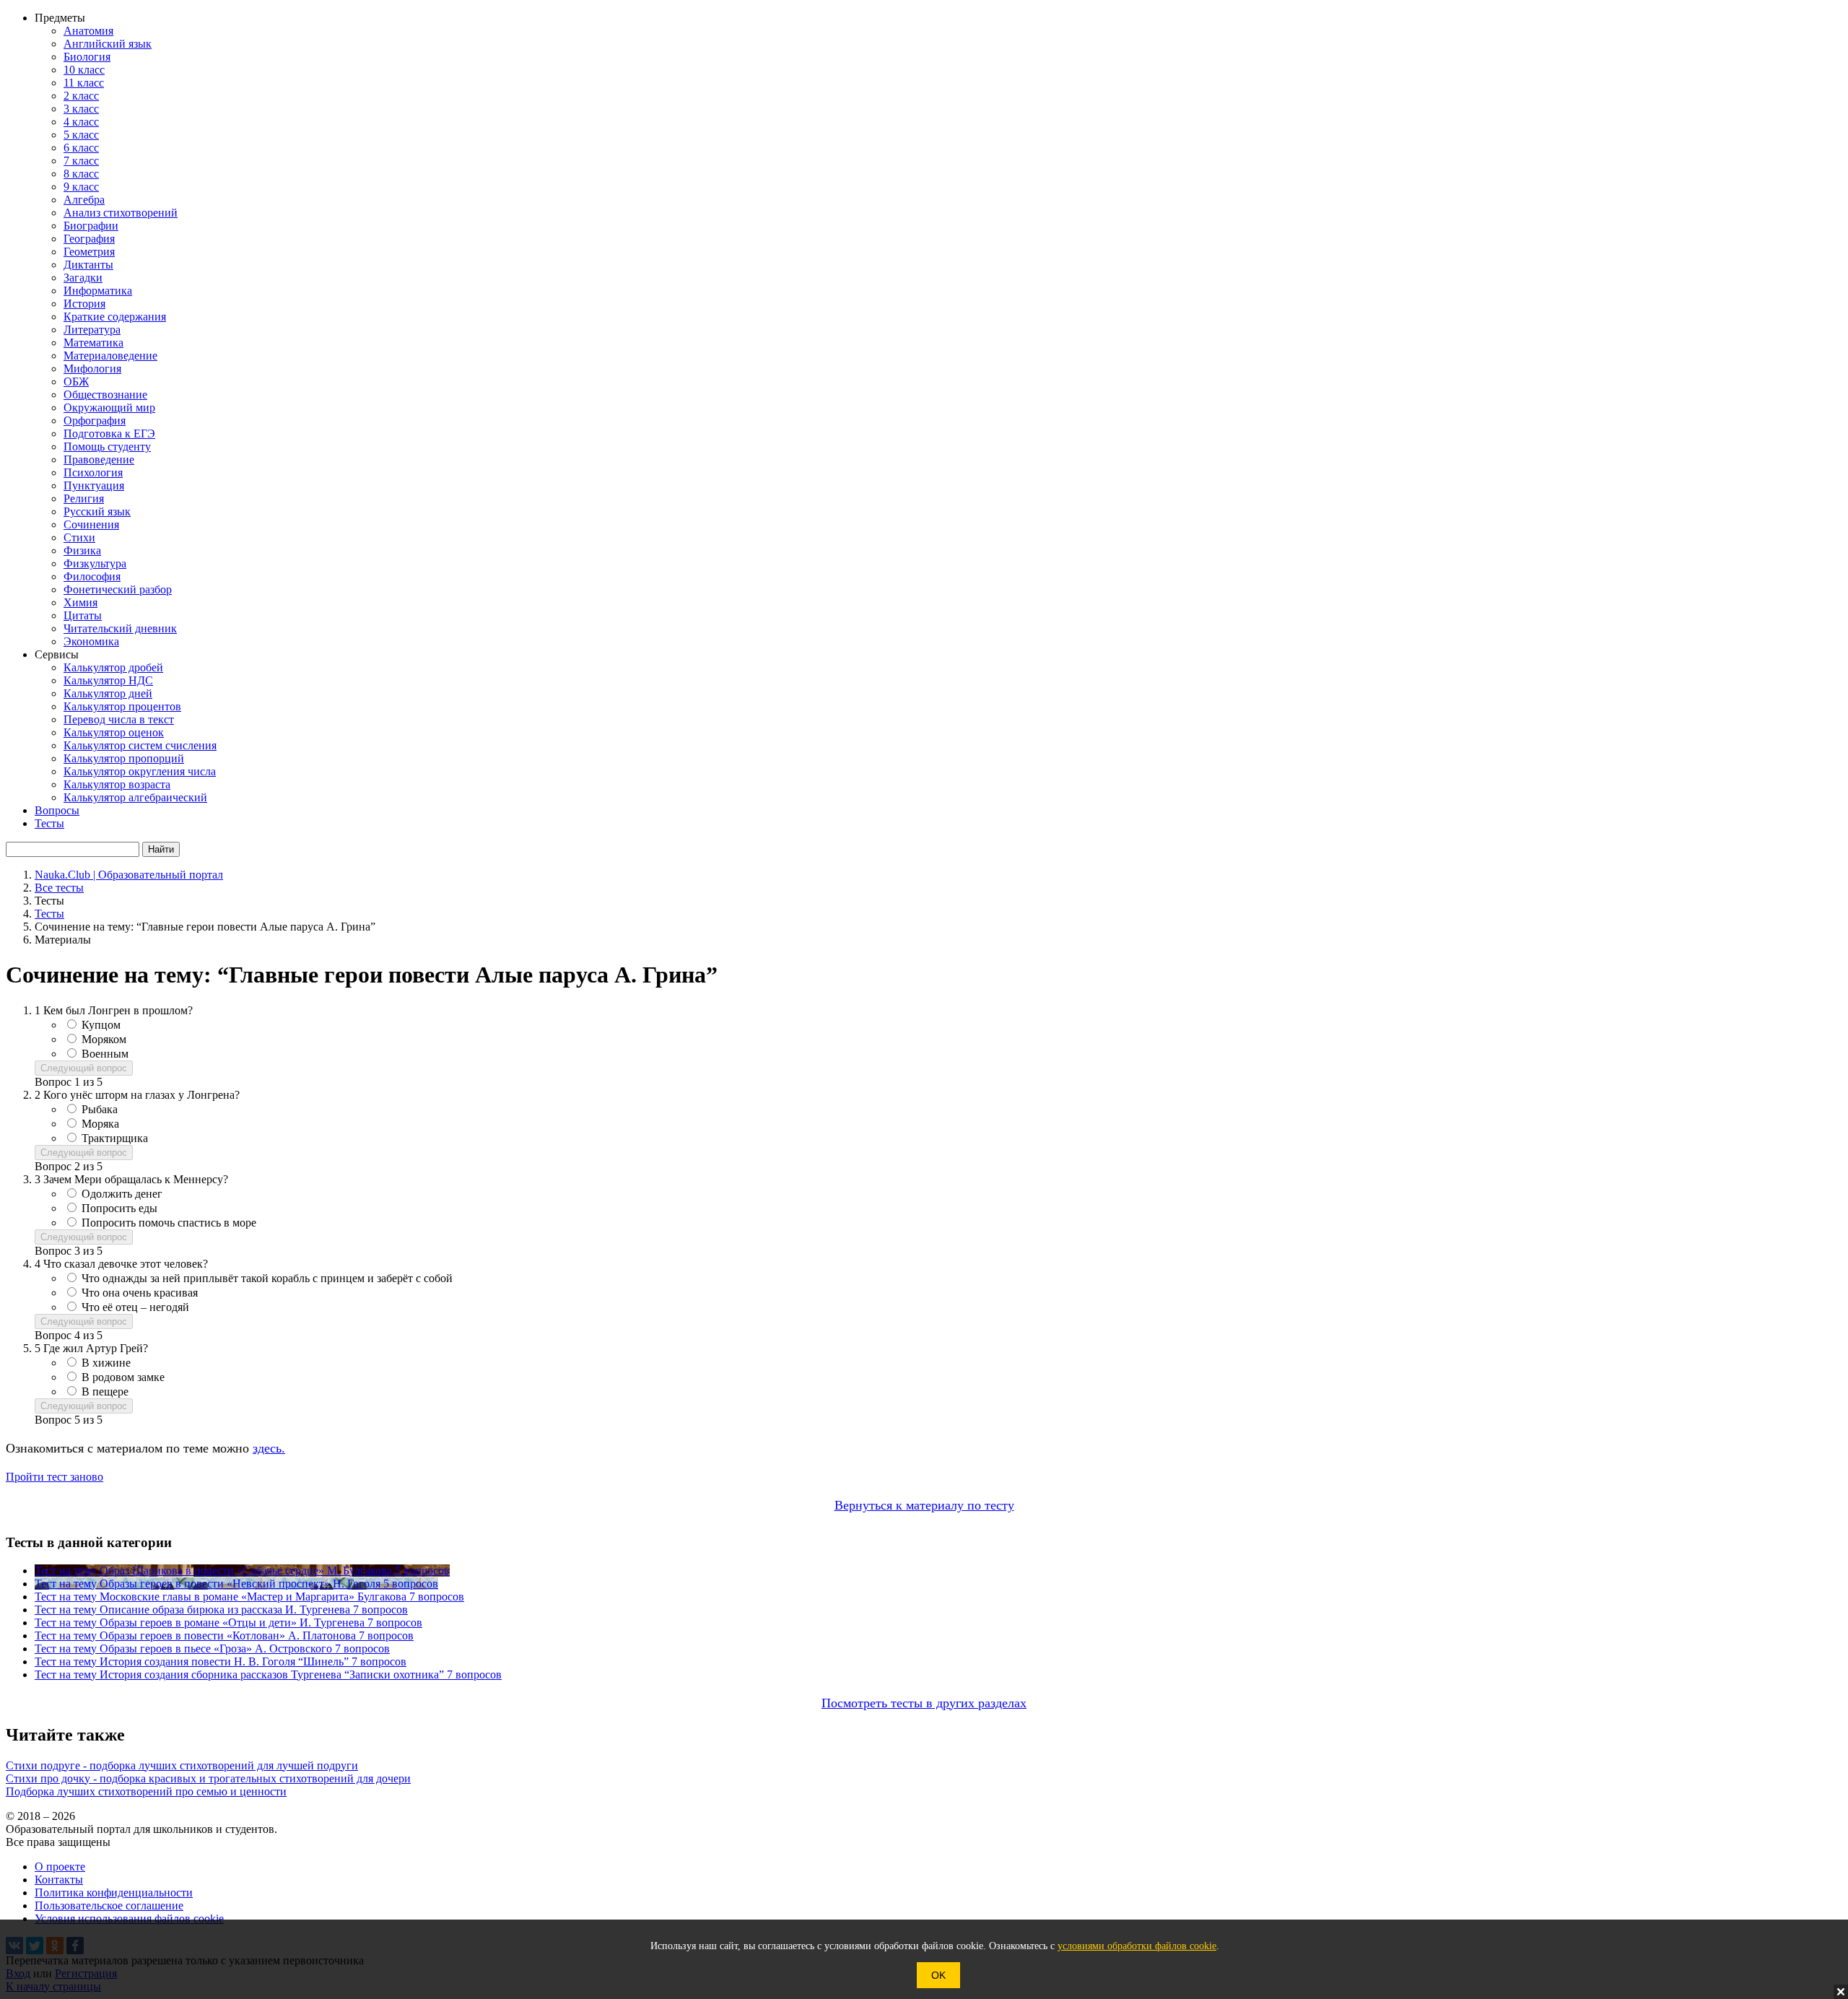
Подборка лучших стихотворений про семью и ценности (146, 1791)
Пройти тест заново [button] (55, 1477)
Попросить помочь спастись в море (169, 1223)
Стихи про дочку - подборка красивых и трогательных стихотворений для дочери (208, 1778)
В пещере (105, 1392)
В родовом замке (123, 1377)
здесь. (269, 1448)
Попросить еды (119, 1208)
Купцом (101, 1025)
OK (938, 1975)
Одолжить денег (122, 1194)
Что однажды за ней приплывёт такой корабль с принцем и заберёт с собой (267, 1278)
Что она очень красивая (140, 1293)
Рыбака (100, 1109)
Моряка (100, 1124)
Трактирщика (115, 1138)
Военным (105, 1054)
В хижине (106, 1363)
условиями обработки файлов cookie (1137, 1946)
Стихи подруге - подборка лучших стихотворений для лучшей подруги (182, 1765)
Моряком (104, 1039)
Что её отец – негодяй (135, 1307)
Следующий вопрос (84, 1068)
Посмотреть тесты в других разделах (924, 1703)
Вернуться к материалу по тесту (924, 1505)
